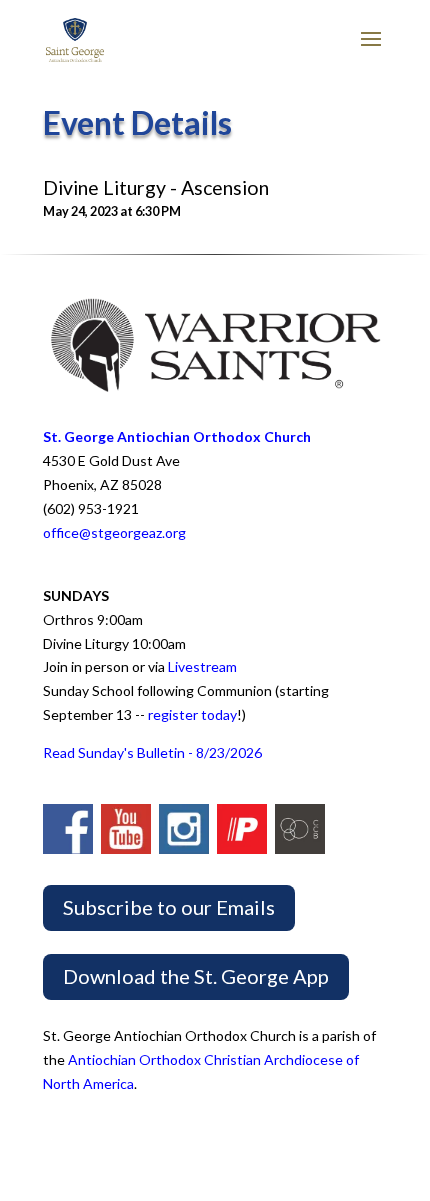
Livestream (202, 666)
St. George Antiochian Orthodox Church (177, 436)
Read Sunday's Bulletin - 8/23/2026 (152, 752)
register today (192, 714)
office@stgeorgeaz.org (114, 532)
